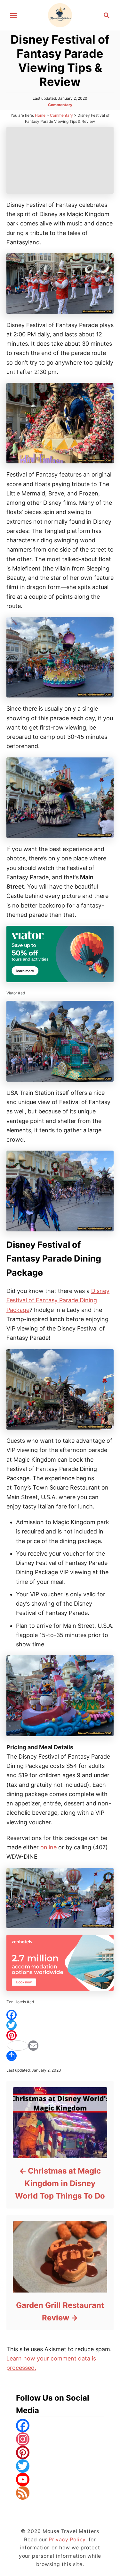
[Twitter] (60, 2025)
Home (40, 115)
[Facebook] (60, 2015)
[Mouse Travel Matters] (60, 15)
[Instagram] (60, 2439)
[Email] (60, 2046)
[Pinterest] (60, 2035)
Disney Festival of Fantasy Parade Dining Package (58, 1300)
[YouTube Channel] (60, 2479)
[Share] (60, 2056)
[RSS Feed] (60, 2493)
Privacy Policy (67, 2540)
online (48, 1847)
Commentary (60, 105)
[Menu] (13, 15)
